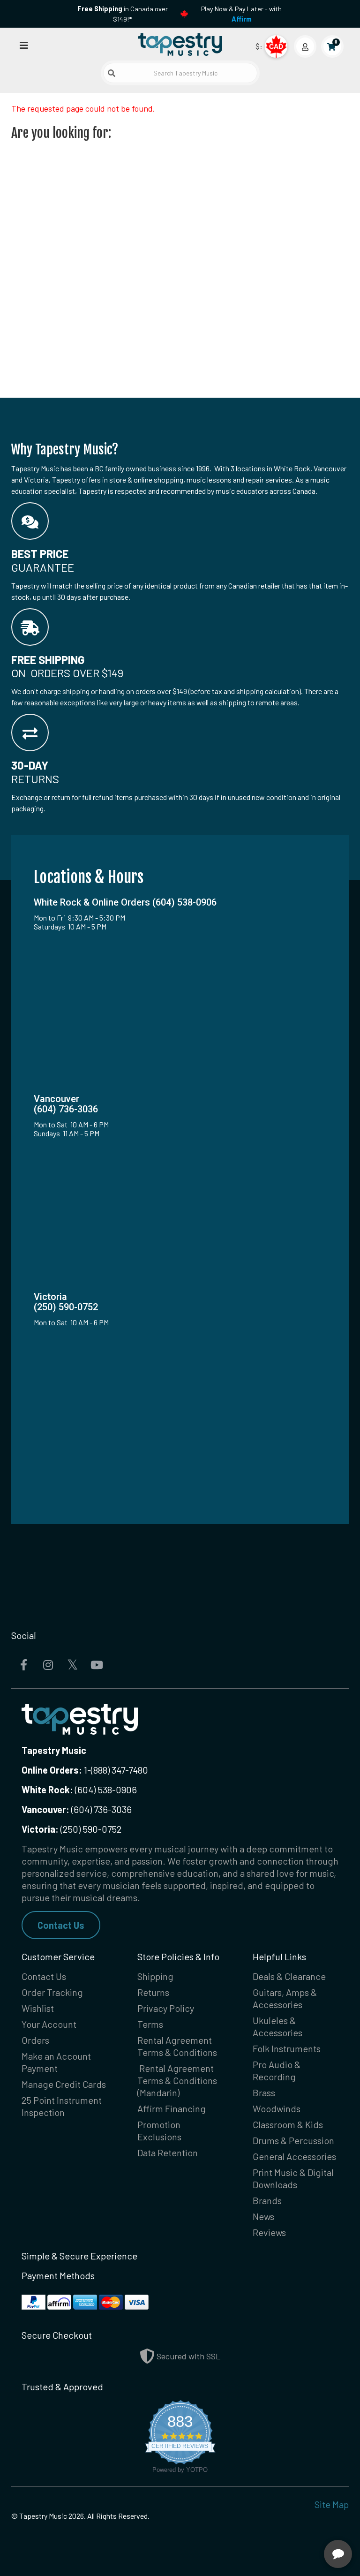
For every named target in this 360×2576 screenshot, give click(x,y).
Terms (150, 2024)
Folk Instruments (287, 2048)
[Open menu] (24, 45)
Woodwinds (277, 2108)
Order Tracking (52, 1992)
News (263, 2216)
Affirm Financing (172, 2108)
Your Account (49, 2024)
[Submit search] (112, 73)
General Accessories (294, 2156)
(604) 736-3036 (77, 1809)
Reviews (269, 2232)
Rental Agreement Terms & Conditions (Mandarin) (177, 2080)
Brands (267, 2200)
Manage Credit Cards (64, 2084)
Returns (153, 1992)
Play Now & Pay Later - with (241, 14)
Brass (264, 2093)
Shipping (155, 1976)
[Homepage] (180, 44)
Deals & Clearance (289, 1976)
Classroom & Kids (288, 2124)
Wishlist (38, 2008)
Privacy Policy (166, 2008)
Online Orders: (52, 1770)
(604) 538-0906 (79, 1790)
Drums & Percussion (293, 2140)
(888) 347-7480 (120, 1770)
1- (86, 1770)
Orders (35, 2040)
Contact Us (61, 1925)
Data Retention (168, 2153)
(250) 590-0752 (71, 1829)
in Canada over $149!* (123, 14)
